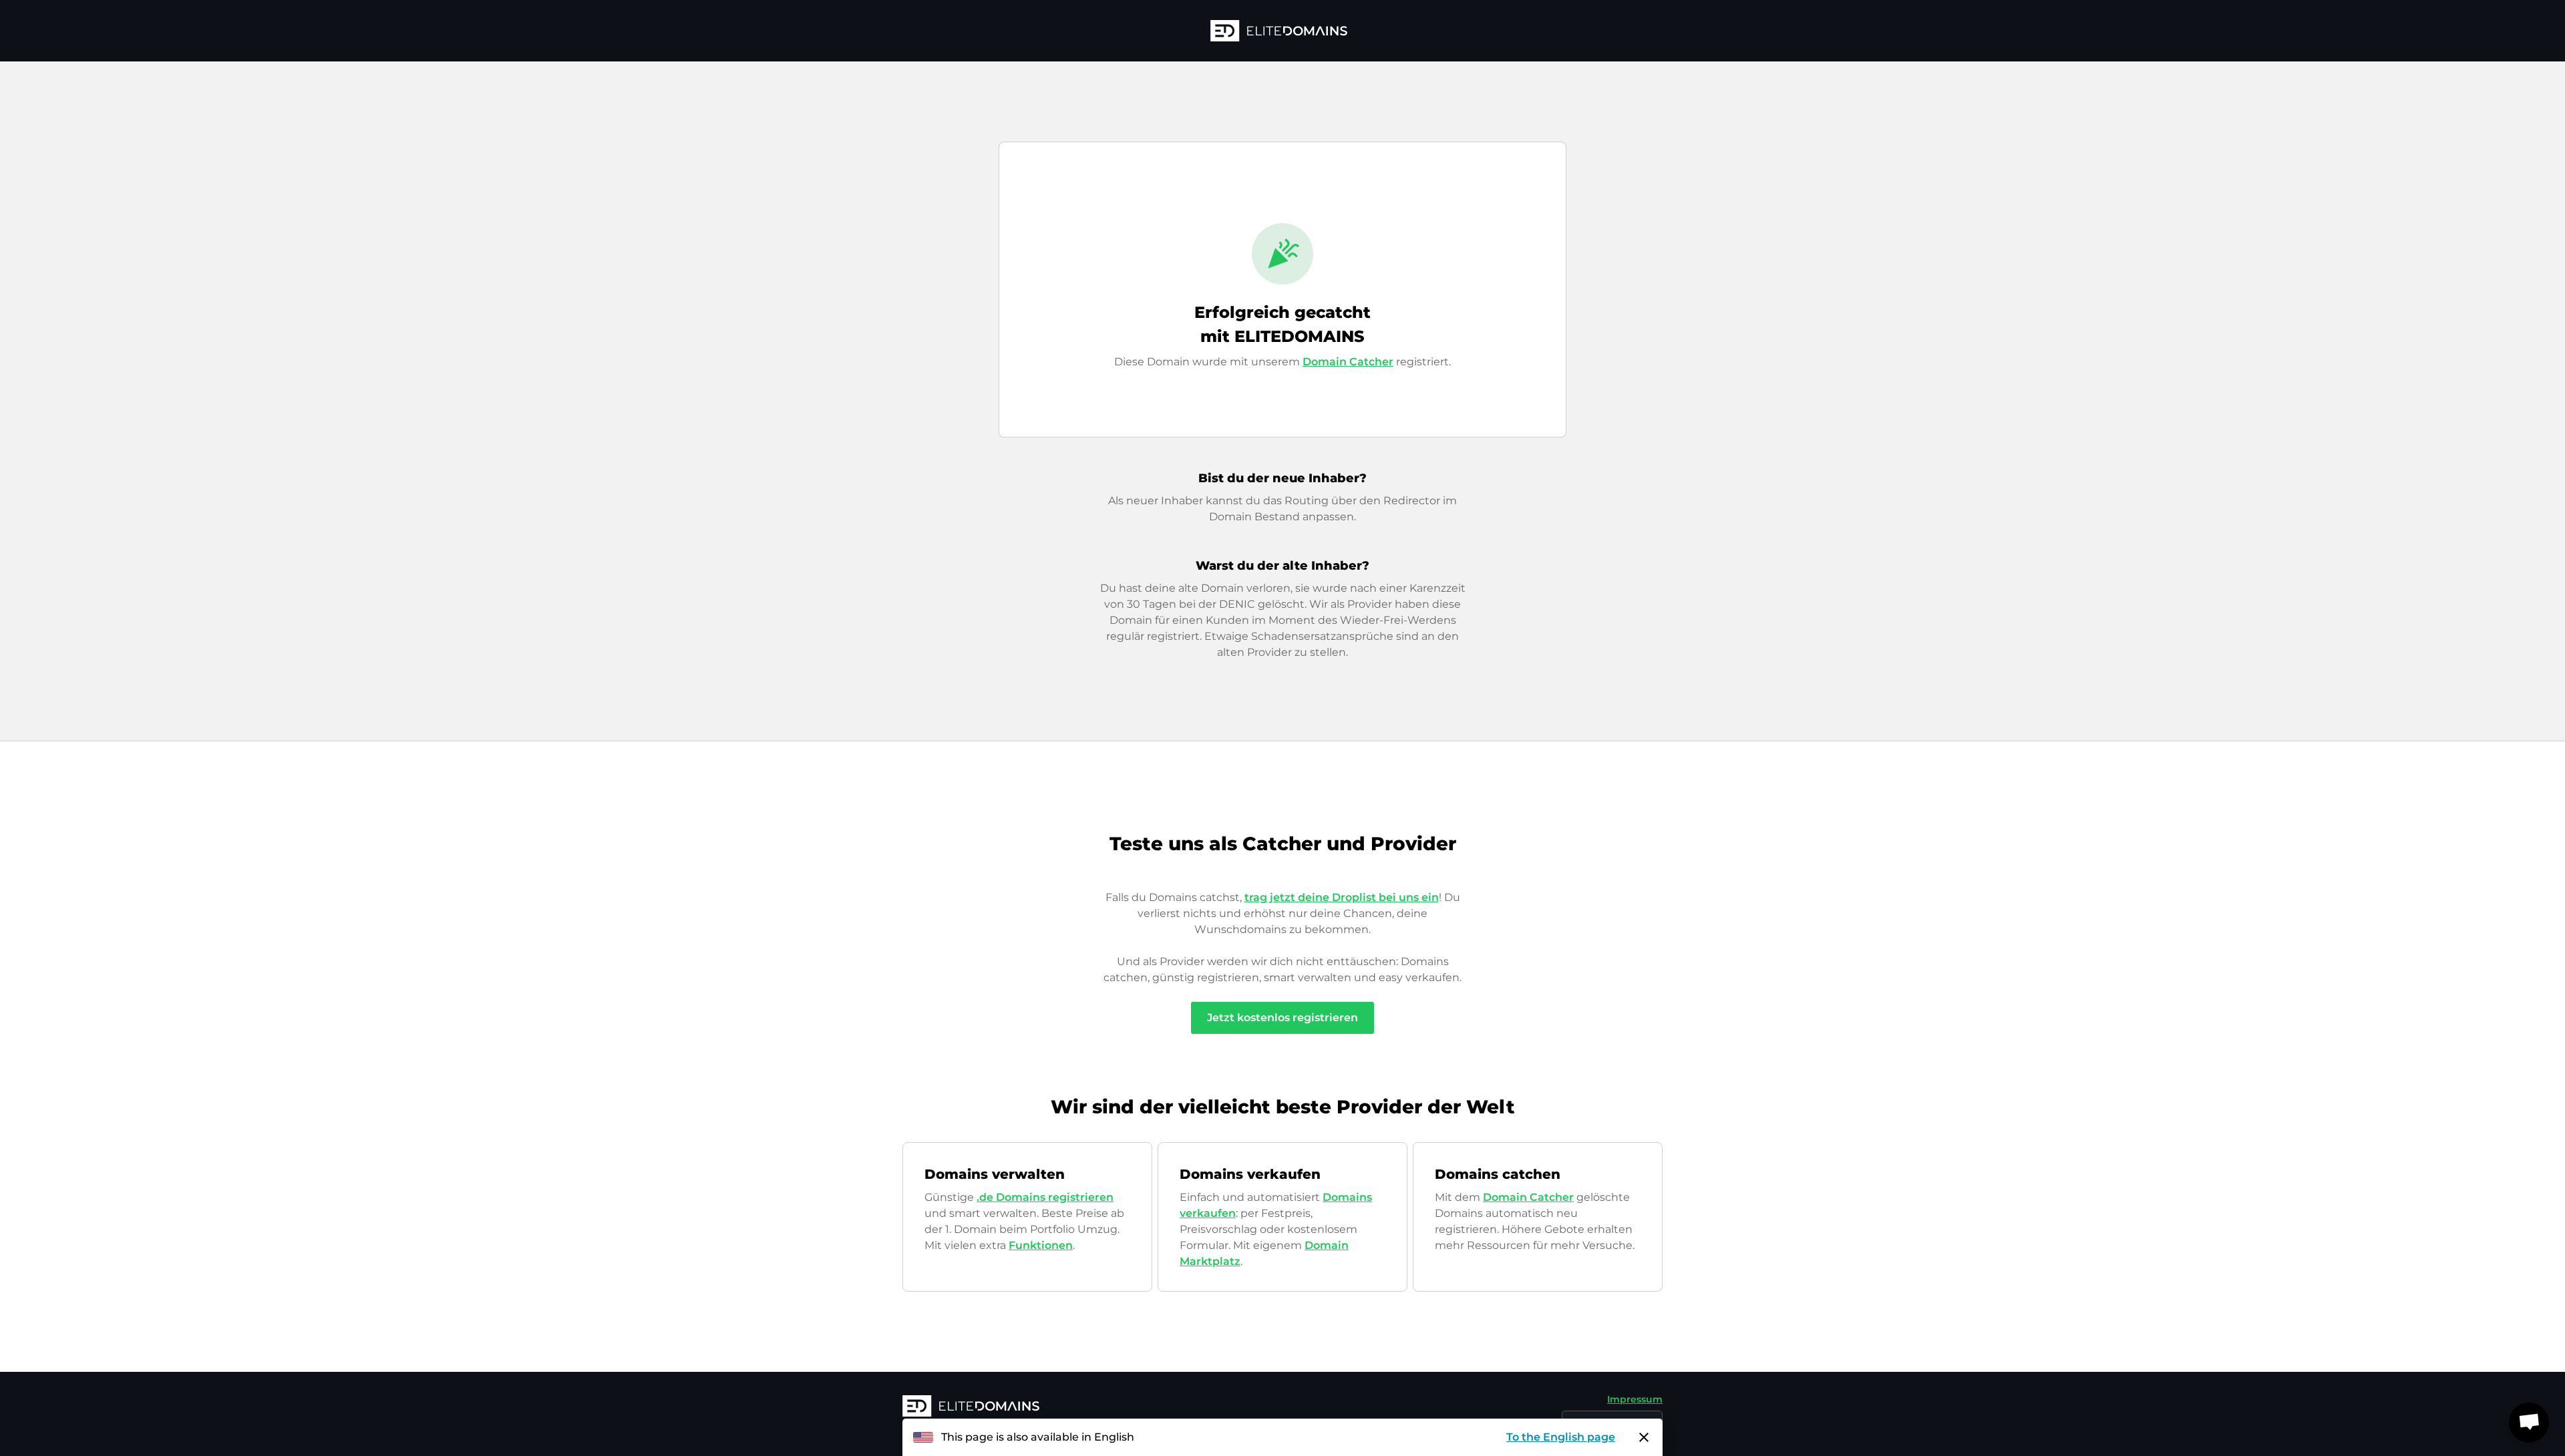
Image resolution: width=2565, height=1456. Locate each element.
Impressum (1635, 1399)
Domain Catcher (1348, 362)
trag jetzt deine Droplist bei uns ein (1342, 897)
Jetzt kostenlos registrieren (1282, 1018)
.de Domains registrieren (1045, 1197)
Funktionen (1041, 1245)
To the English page (1561, 1437)
